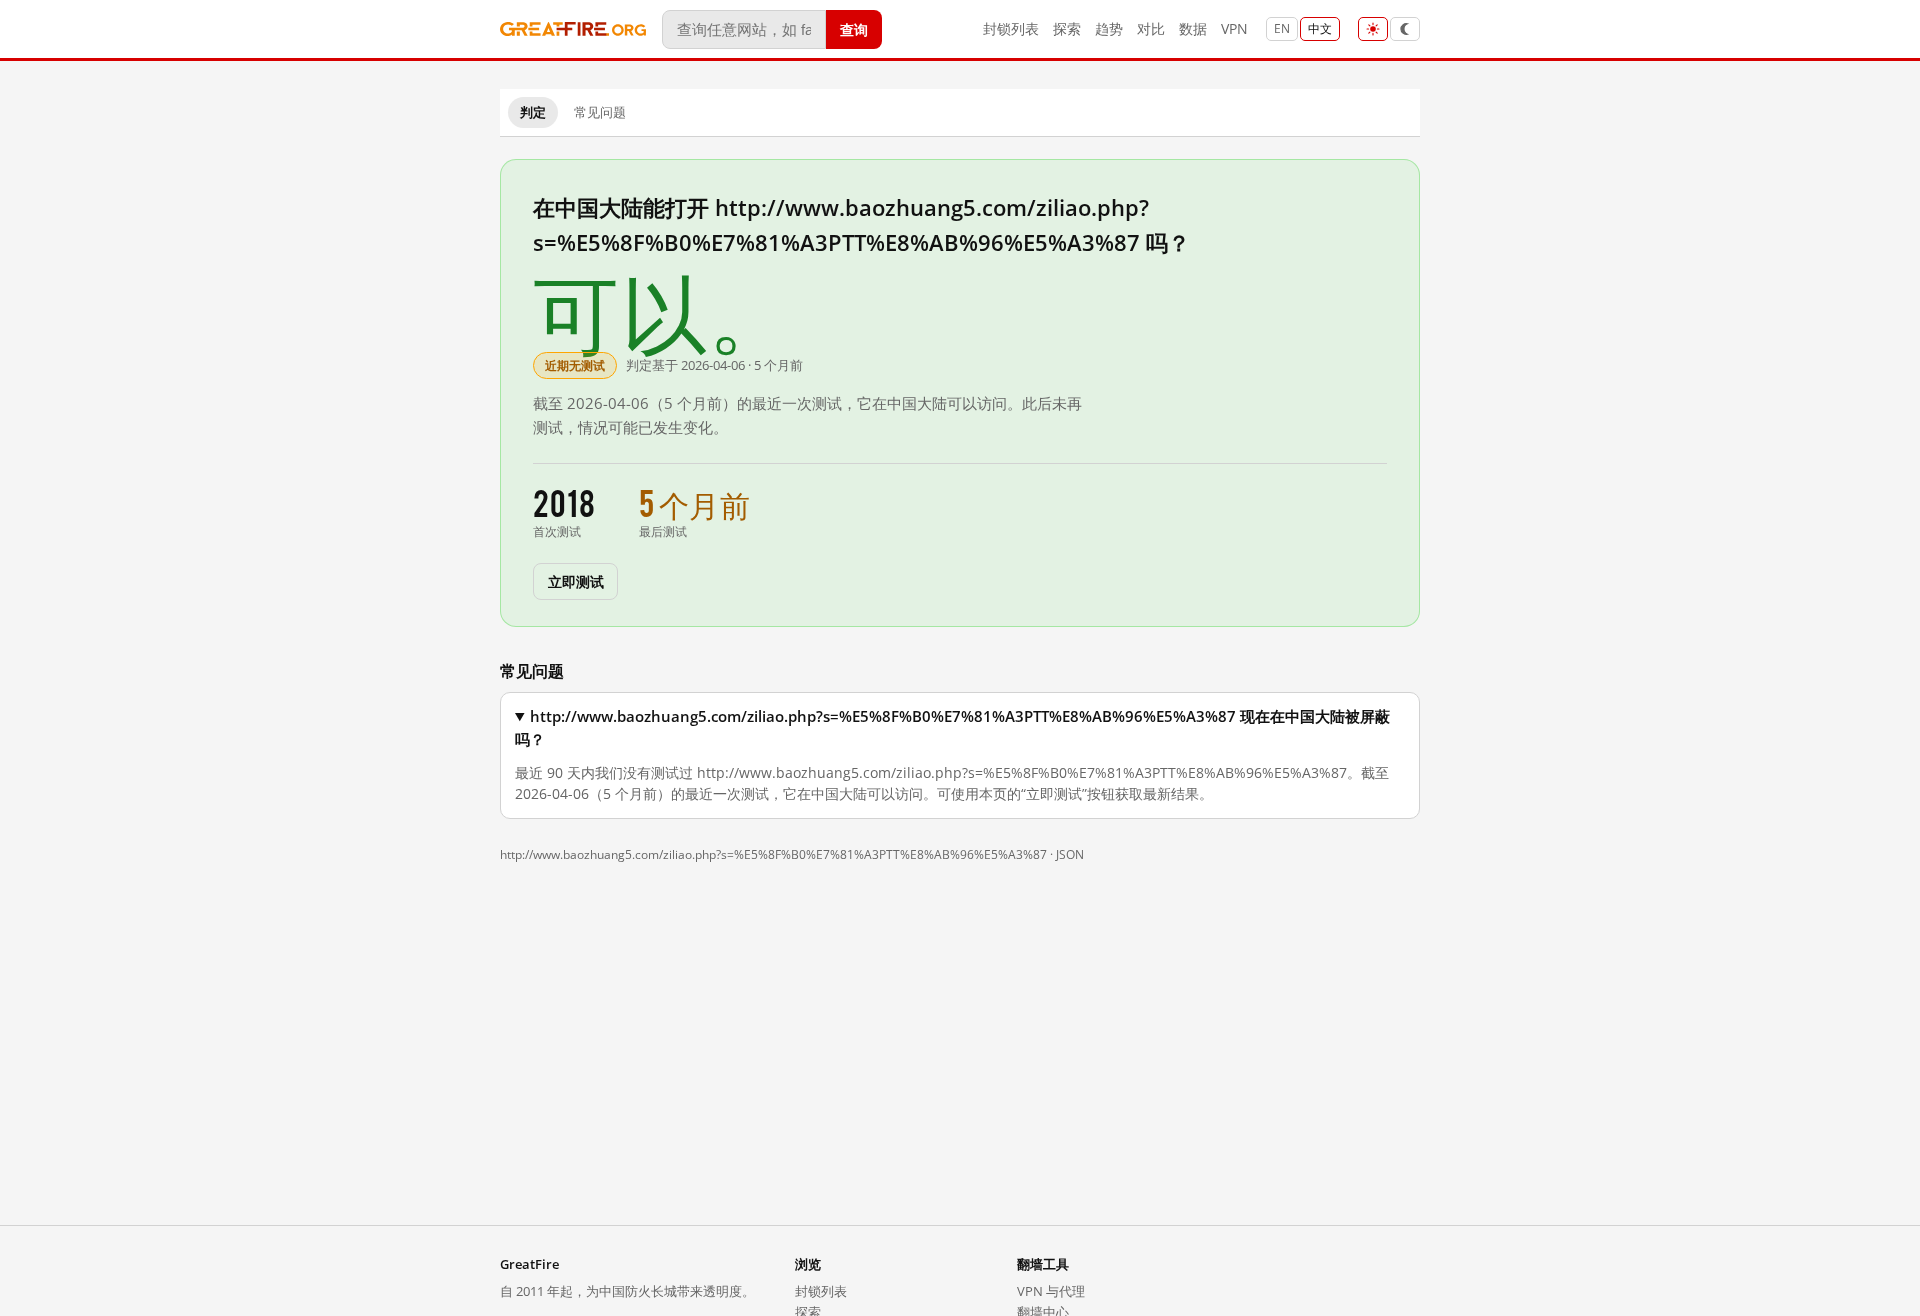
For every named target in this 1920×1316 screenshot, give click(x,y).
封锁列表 (1011, 28)
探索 (1067, 28)
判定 (533, 112)
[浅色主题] (1373, 29)
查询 (854, 28)
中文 (1320, 28)
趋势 (1109, 28)
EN (1282, 28)
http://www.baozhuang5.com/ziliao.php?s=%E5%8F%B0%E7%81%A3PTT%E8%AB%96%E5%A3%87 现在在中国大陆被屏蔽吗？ (952, 728)
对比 (1151, 28)
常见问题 (600, 112)
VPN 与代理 (1051, 1291)
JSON (1070, 854)
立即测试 (575, 580)
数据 (1193, 28)
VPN (1234, 28)
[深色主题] (1405, 29)
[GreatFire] (573, 29)
